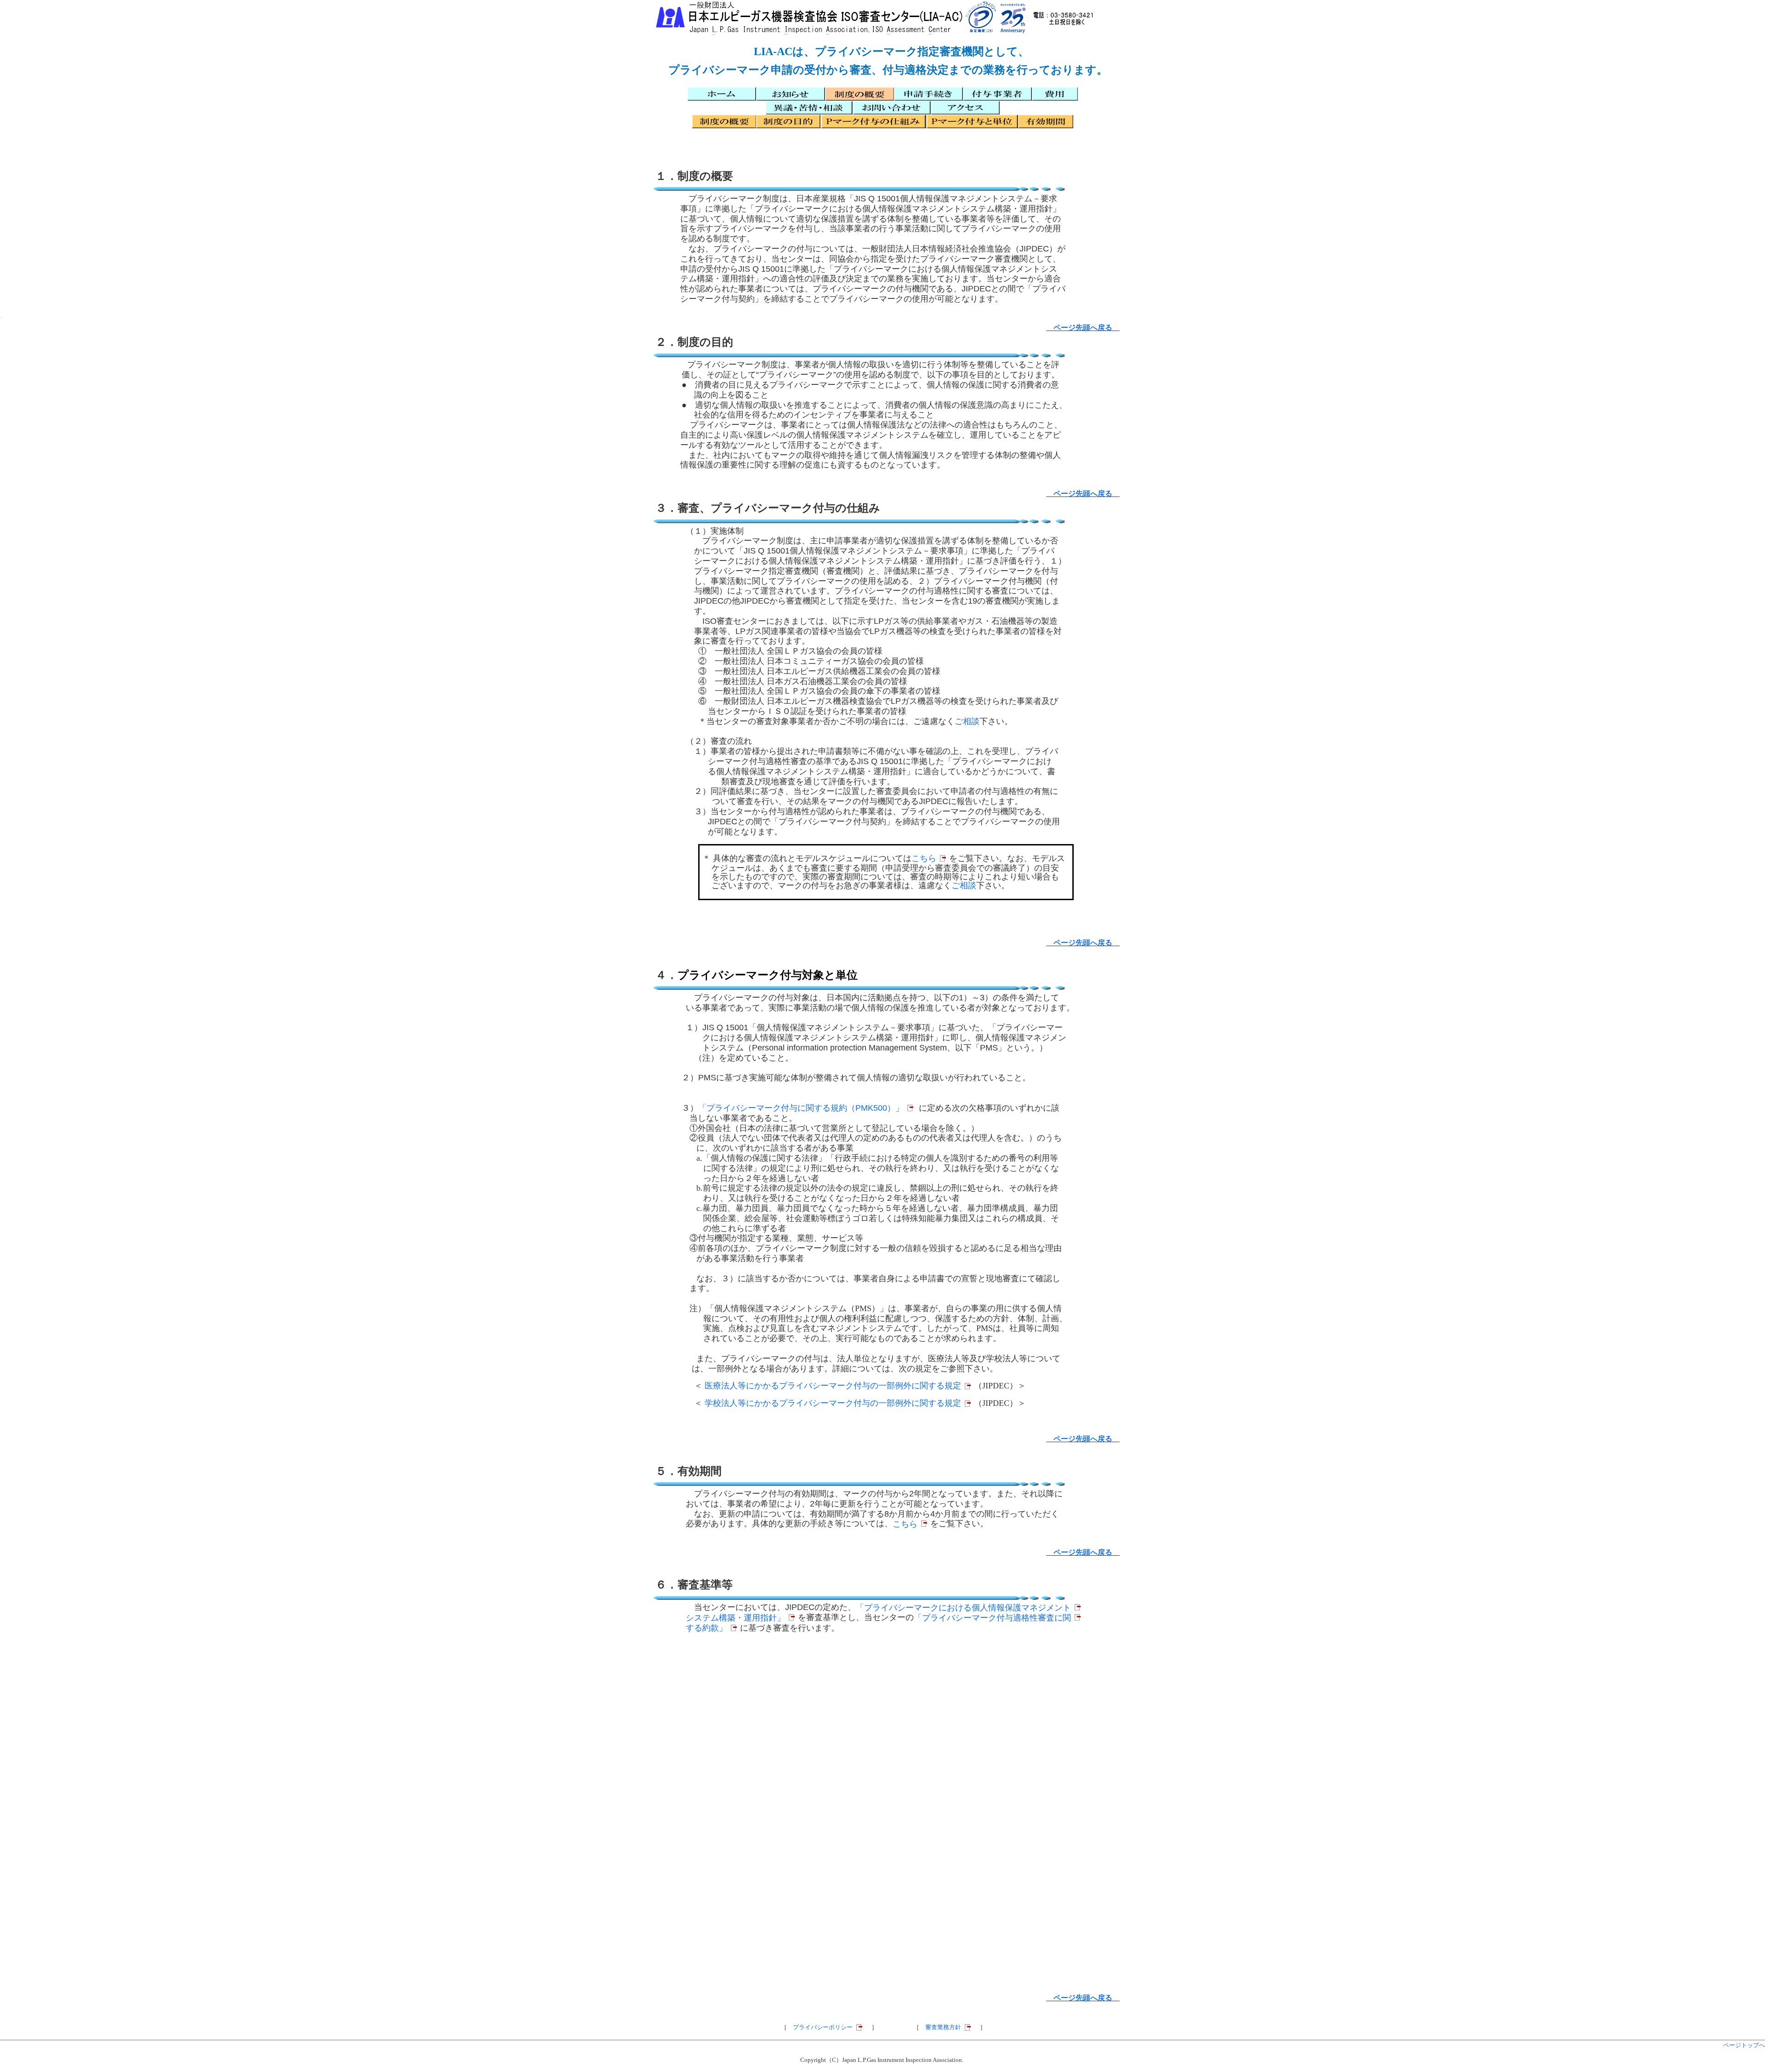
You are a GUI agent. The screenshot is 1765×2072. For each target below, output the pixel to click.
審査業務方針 (943, 2027)
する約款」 (706, 1628)
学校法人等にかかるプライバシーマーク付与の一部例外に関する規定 (833, 1403)
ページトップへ (1744, 2045)
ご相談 (967, 721)
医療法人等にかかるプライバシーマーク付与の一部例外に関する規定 (833, 1386)
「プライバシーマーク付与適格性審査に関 (992, 1618)
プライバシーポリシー (823, 2027)
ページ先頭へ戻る (1083, 328)
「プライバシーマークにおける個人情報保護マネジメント (963, 1608)
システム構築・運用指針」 (735, 1618)
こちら (924, 858)
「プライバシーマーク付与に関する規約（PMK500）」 (801, 1108)
